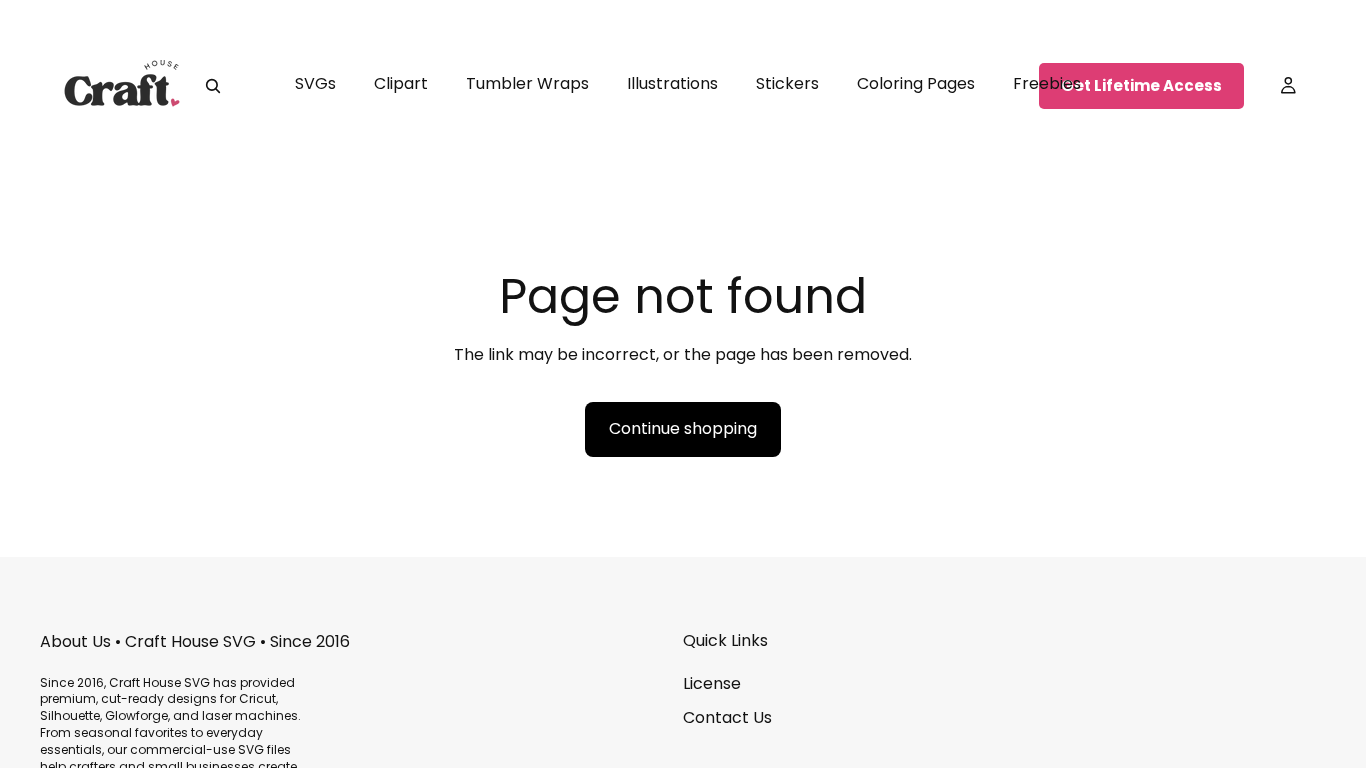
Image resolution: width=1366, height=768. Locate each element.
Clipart (401, 83)
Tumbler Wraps (527, 83)
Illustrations (672, 83)
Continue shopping (683, 428)
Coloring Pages (916, 83)
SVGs (315, 83)
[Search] (213, 86)
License (712, 683)
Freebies (1047, 83)
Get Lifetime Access (1141, 85)
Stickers (787, 83)
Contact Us (727, 717)
